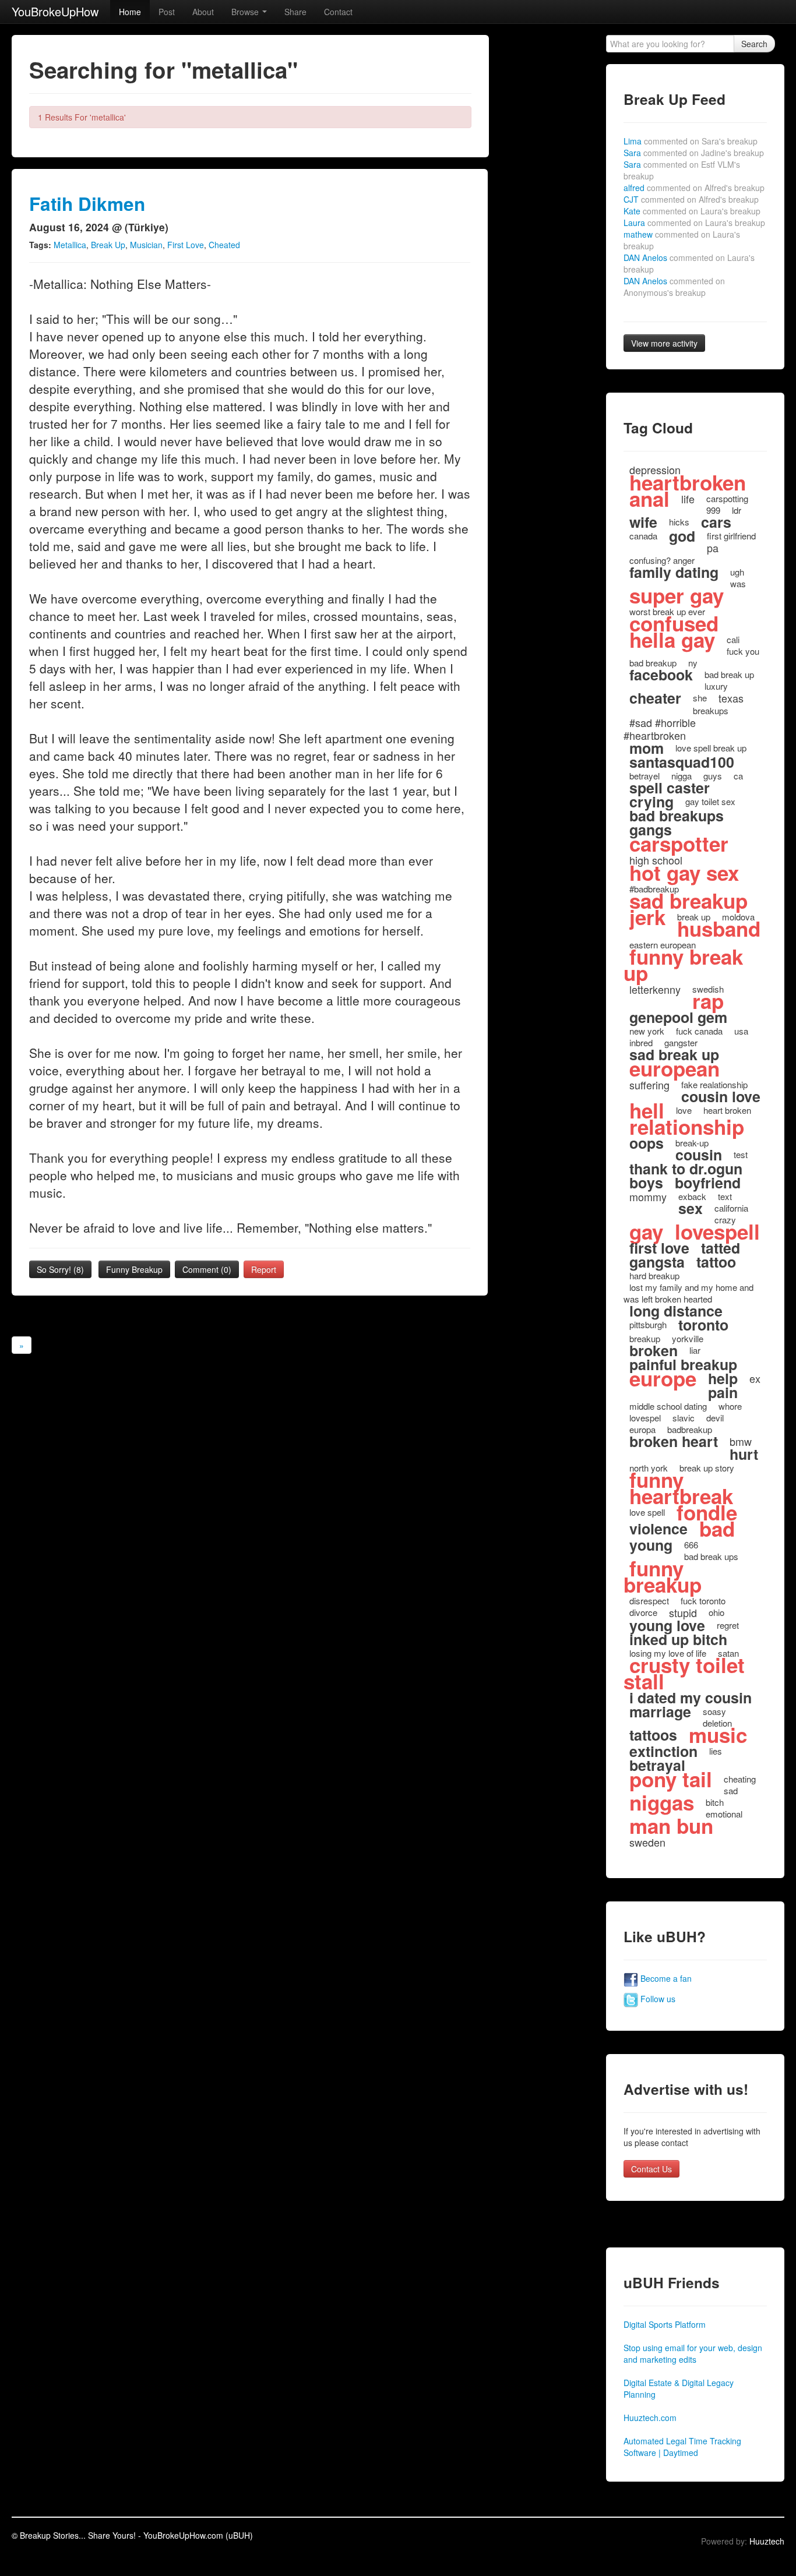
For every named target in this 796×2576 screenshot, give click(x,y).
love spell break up (711, 748)
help (723, 1378)
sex (691, 1208)
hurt (744, 1454)
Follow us (657, 1999)
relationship (687, 1127)
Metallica (70, 245)
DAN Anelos (674, 287)
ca (738, 776)
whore (730, 1406)
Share (295, 12)
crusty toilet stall (684, 1673)
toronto (703, 1325)
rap (708, 1001)
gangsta (657, 1262)
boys (646, 1183)
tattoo (716, 1262)
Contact (338, 12)
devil (715, 1418)
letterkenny (655, 989)
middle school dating (668, 1406)
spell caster (670, 788)
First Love (186, 245)
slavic (684, 1418)
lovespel (645, 1418)
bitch (715, 1802)
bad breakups (677, 816)
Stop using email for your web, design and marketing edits (693, 2353)
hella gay (672, 640)
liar (695, 1350)
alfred (694, 188)
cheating (740, 1779)
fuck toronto (703, 1601)
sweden (647, 1842)
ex (755, 1378)
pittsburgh (648, 1324)
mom (647, 748)
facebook (661, 675)
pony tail (671, 1779)
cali (733, 639)
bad (717, 1529)
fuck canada (699, 1031)
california (731, 1208)
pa (713, 548)
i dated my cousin (691, 1698)
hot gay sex (684, 873)
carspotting (727, 498)
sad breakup (688, 901)
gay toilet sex (710, 801)
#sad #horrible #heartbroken (660, 729)
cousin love (721, 1096)
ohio (716, 1612)
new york (647, 1031)
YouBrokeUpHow (55, 11)
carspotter (679, 844)
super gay (677, 595)
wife (643, 522)
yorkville (688, 1338)
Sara (694, 153)
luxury (716, 686)
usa (741, 1031)
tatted (721, 1248)
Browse (246, 12)
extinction (663, 1751)
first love (659, 1248)
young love (667, 1625)
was (738, 583)
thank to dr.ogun (686, 1169)
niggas (662, 1802)
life (688, 499)
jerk (647, 917)
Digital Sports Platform (665, 2324)
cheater (655, 698)
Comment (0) (207, 1269)
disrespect (649, 1601)
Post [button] (167, 12)
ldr (737, 510)
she (700, 698)
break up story (707, 1468)
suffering (649, 1085)
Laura (694, 223)
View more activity (664, 343)
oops (647, 1143)
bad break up (729, 674)
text (725, 1196)
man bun (671, 1826)
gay (646, 1231)
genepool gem (678, 1017)
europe (663, 1378)
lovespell (717, 1231)
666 (691, 1545)
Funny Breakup (134, 1269)
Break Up (108, 245)
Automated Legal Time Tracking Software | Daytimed (682, 2447)
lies (716, 1751)
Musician (146, 245)
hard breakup (654, 1275)
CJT (691, 199)
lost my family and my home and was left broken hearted (688, 1293)
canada (643, 536)
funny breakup (663, 1576)
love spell (647, 1512)
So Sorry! (60, 1269)
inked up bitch (678, 1639)
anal (649, 499)
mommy (648, 1197)
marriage (660, 1712)
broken (654, 1350)
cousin (699, 1155)
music (718, 1735)
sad (731, 1790)
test (741, 1154)
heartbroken (688, 482)
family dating (674, 572)
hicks (679, 522)
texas (731, 698)
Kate (692, 211)
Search (754, 44)
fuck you (743, 651)
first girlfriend (731, 536)
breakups (711, 710)
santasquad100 (682, 762)
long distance (676, 1311)
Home (130, 12)
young (651, 1545)
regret (728, 1625)
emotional (724, 1814)
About (203, 12)
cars (716, 522)
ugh (737, 572)
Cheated (224, 245)
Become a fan (665, 1978)
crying (651, 802)
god (682, 536)
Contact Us (651, 2169)
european (675, 1068)
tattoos (653, 1735)
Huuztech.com (650, 2418)
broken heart (674, 1441)
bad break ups (711, 1556)
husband (719, 929)
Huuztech (767, 2541)
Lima (691, 141)
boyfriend (708, 1183)
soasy (714, 1711)
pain (723, 1392)
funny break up (683, 965)
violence (658, 1529)
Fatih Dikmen (87, 204)
